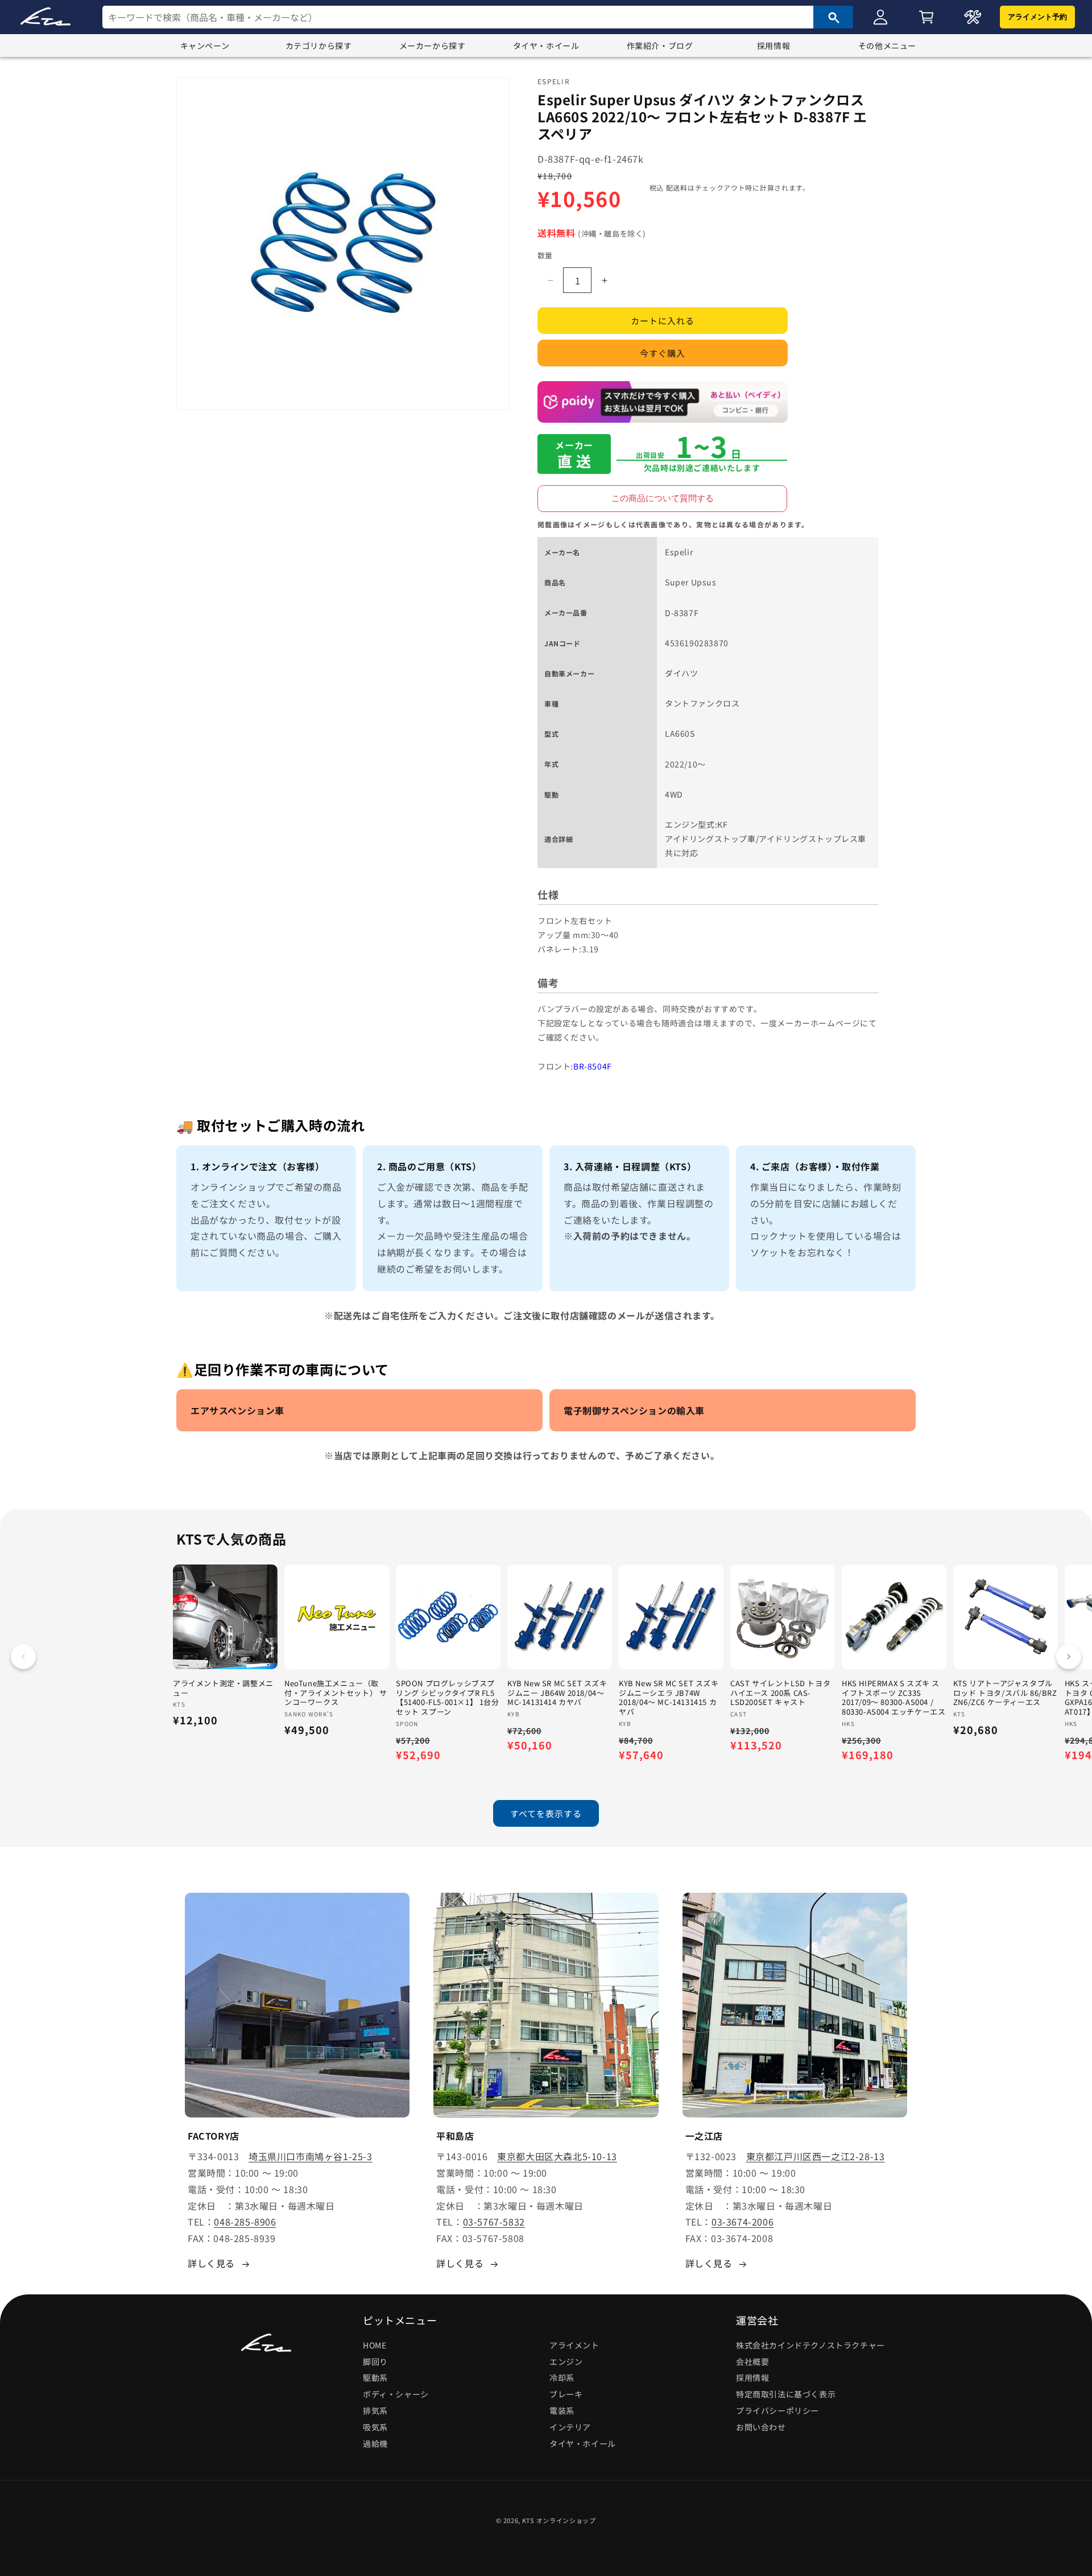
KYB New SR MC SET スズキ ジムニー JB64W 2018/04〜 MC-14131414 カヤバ (557, 1693)
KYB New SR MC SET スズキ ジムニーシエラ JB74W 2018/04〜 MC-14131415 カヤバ (669, 1698)
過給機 (375, 2443)
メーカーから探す (433, 46)
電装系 (562, 2410)
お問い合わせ (761, 2427)
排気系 (375, 2410)
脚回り (375, 2362)
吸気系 (375, 2427)
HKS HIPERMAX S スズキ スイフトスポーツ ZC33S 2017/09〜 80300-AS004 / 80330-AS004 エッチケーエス (894, 1698)
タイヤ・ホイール (546, 46)
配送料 (677, 187)
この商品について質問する (663, 498)
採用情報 (773, 46)
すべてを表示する (546, 1813)
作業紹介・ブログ (660, 46)
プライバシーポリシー (777, 2410)
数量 (545, 255)
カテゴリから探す (319, 46)
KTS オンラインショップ (559, 2520)
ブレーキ (566, 2394)
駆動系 (375, 2378)
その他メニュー (887, 46)
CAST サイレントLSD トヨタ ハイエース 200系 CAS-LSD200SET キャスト (780, 1693)
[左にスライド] (23, 1657)
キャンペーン (205, 46)
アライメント (574, 2345)
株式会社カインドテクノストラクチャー (810, 2345)
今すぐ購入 (663, 354)
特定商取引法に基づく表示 (786, 2394)
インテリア (570, 2427)
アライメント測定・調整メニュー (223, 1689)
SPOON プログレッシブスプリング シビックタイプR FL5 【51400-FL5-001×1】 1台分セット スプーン (448, 1698)
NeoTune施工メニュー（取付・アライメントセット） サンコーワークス (336, 1693)
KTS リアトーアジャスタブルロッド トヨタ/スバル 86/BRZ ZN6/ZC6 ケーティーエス (1005, 1693)
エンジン (566, 2362)
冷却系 (562, 2378)
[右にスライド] (1069, 1657)
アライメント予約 (1037, 17)
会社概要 (752, 2362)
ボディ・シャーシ (396, 2394)
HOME (375, 2345)
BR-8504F (593, 1066)
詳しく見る (211, 2263)
